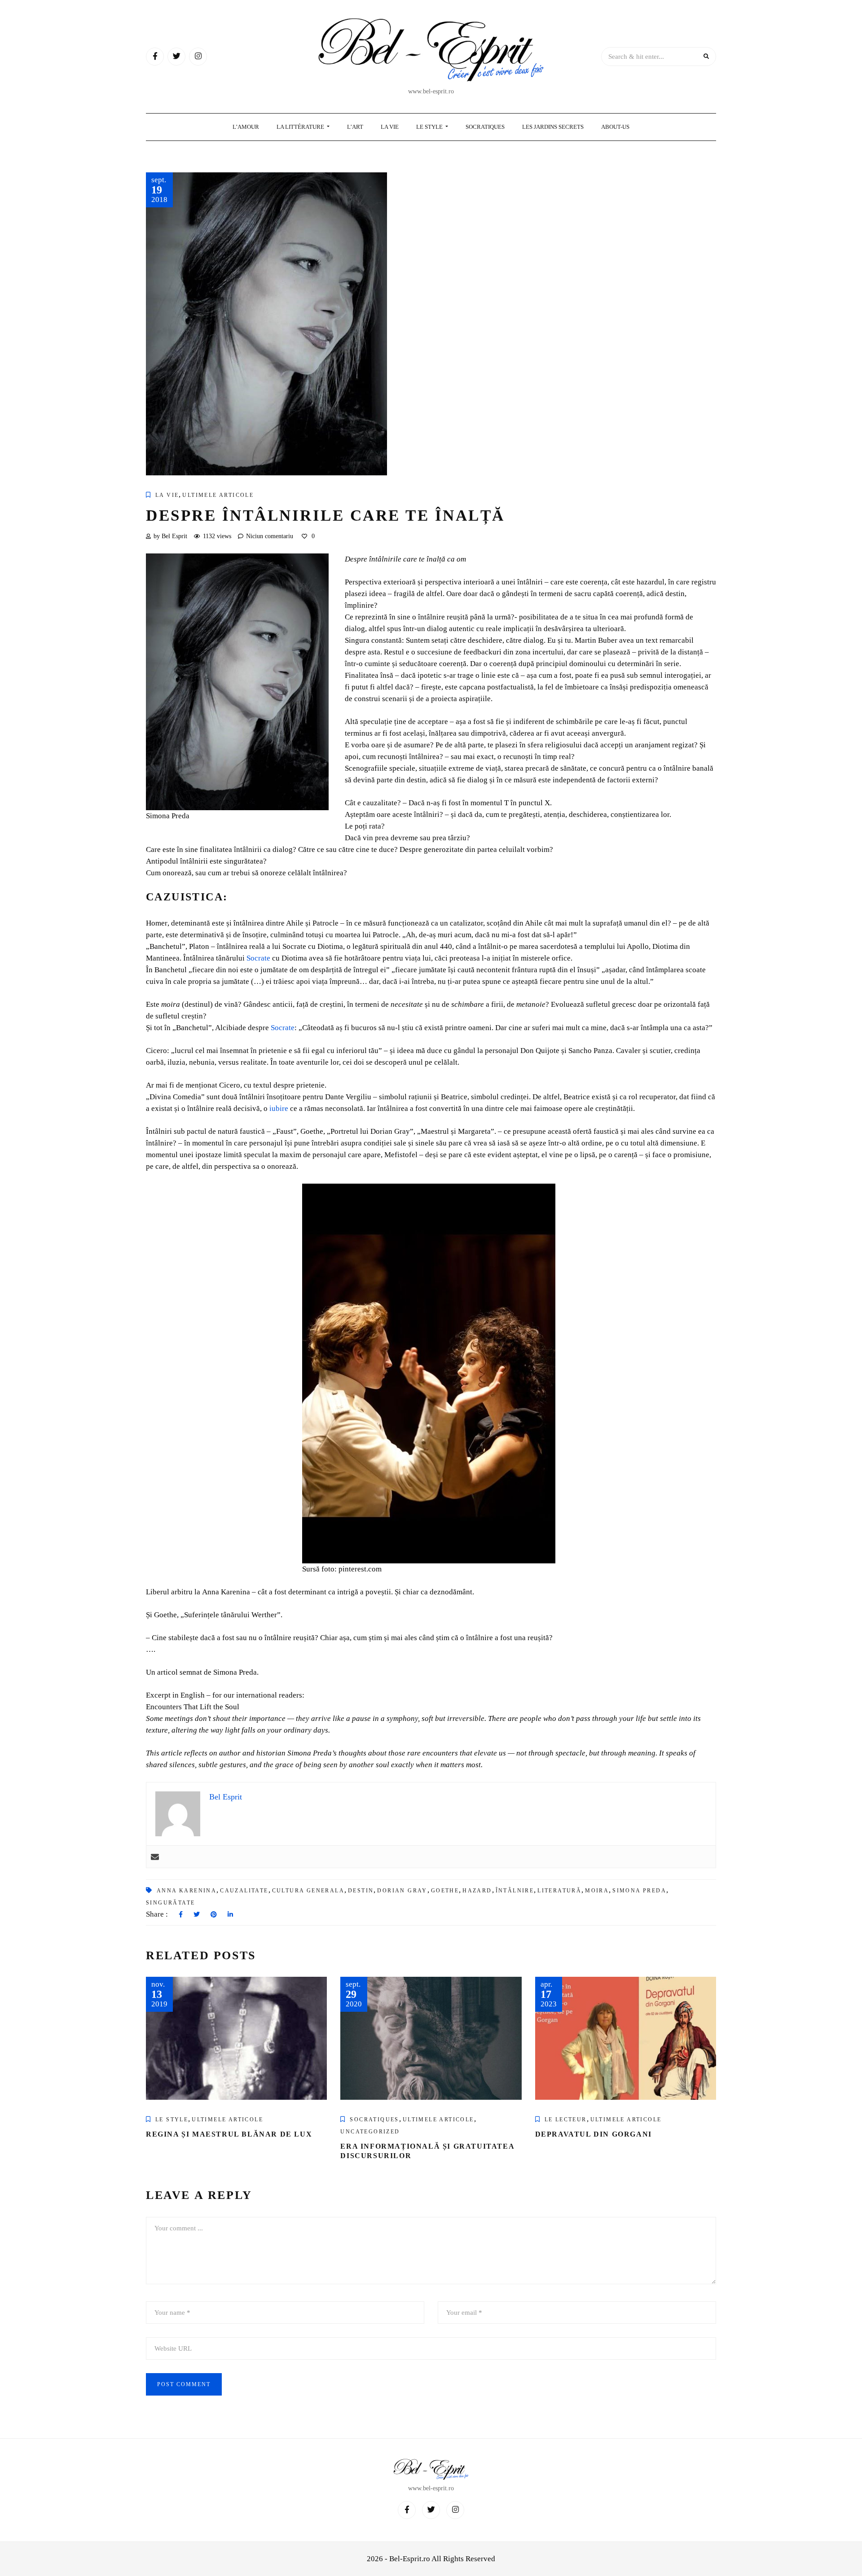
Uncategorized (370, 2132)
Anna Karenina (187, 1891)
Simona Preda (639, 1891)
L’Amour (246, 127)
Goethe (445, 1891)
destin (361, 1891)
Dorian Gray (402, 1891)
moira (597, 1891)
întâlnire (515, 1891)
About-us (615, 127)
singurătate (170, 1903)
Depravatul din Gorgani (594, 2134)
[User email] (155, 1857)
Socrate (258, 958)
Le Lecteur (566, 2120)
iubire (279, 1108)
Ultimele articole (218, 495)
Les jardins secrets (553, 127)
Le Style (430, 127)
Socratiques (485, 127)
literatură (559, 1891)
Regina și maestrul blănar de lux (229, 2134)
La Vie (390, 127)
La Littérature (301, 127)
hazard (477, 1891)
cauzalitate (244, 1891)
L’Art (355, 127)
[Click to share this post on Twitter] (197, 1915)
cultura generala (308, 1891)
